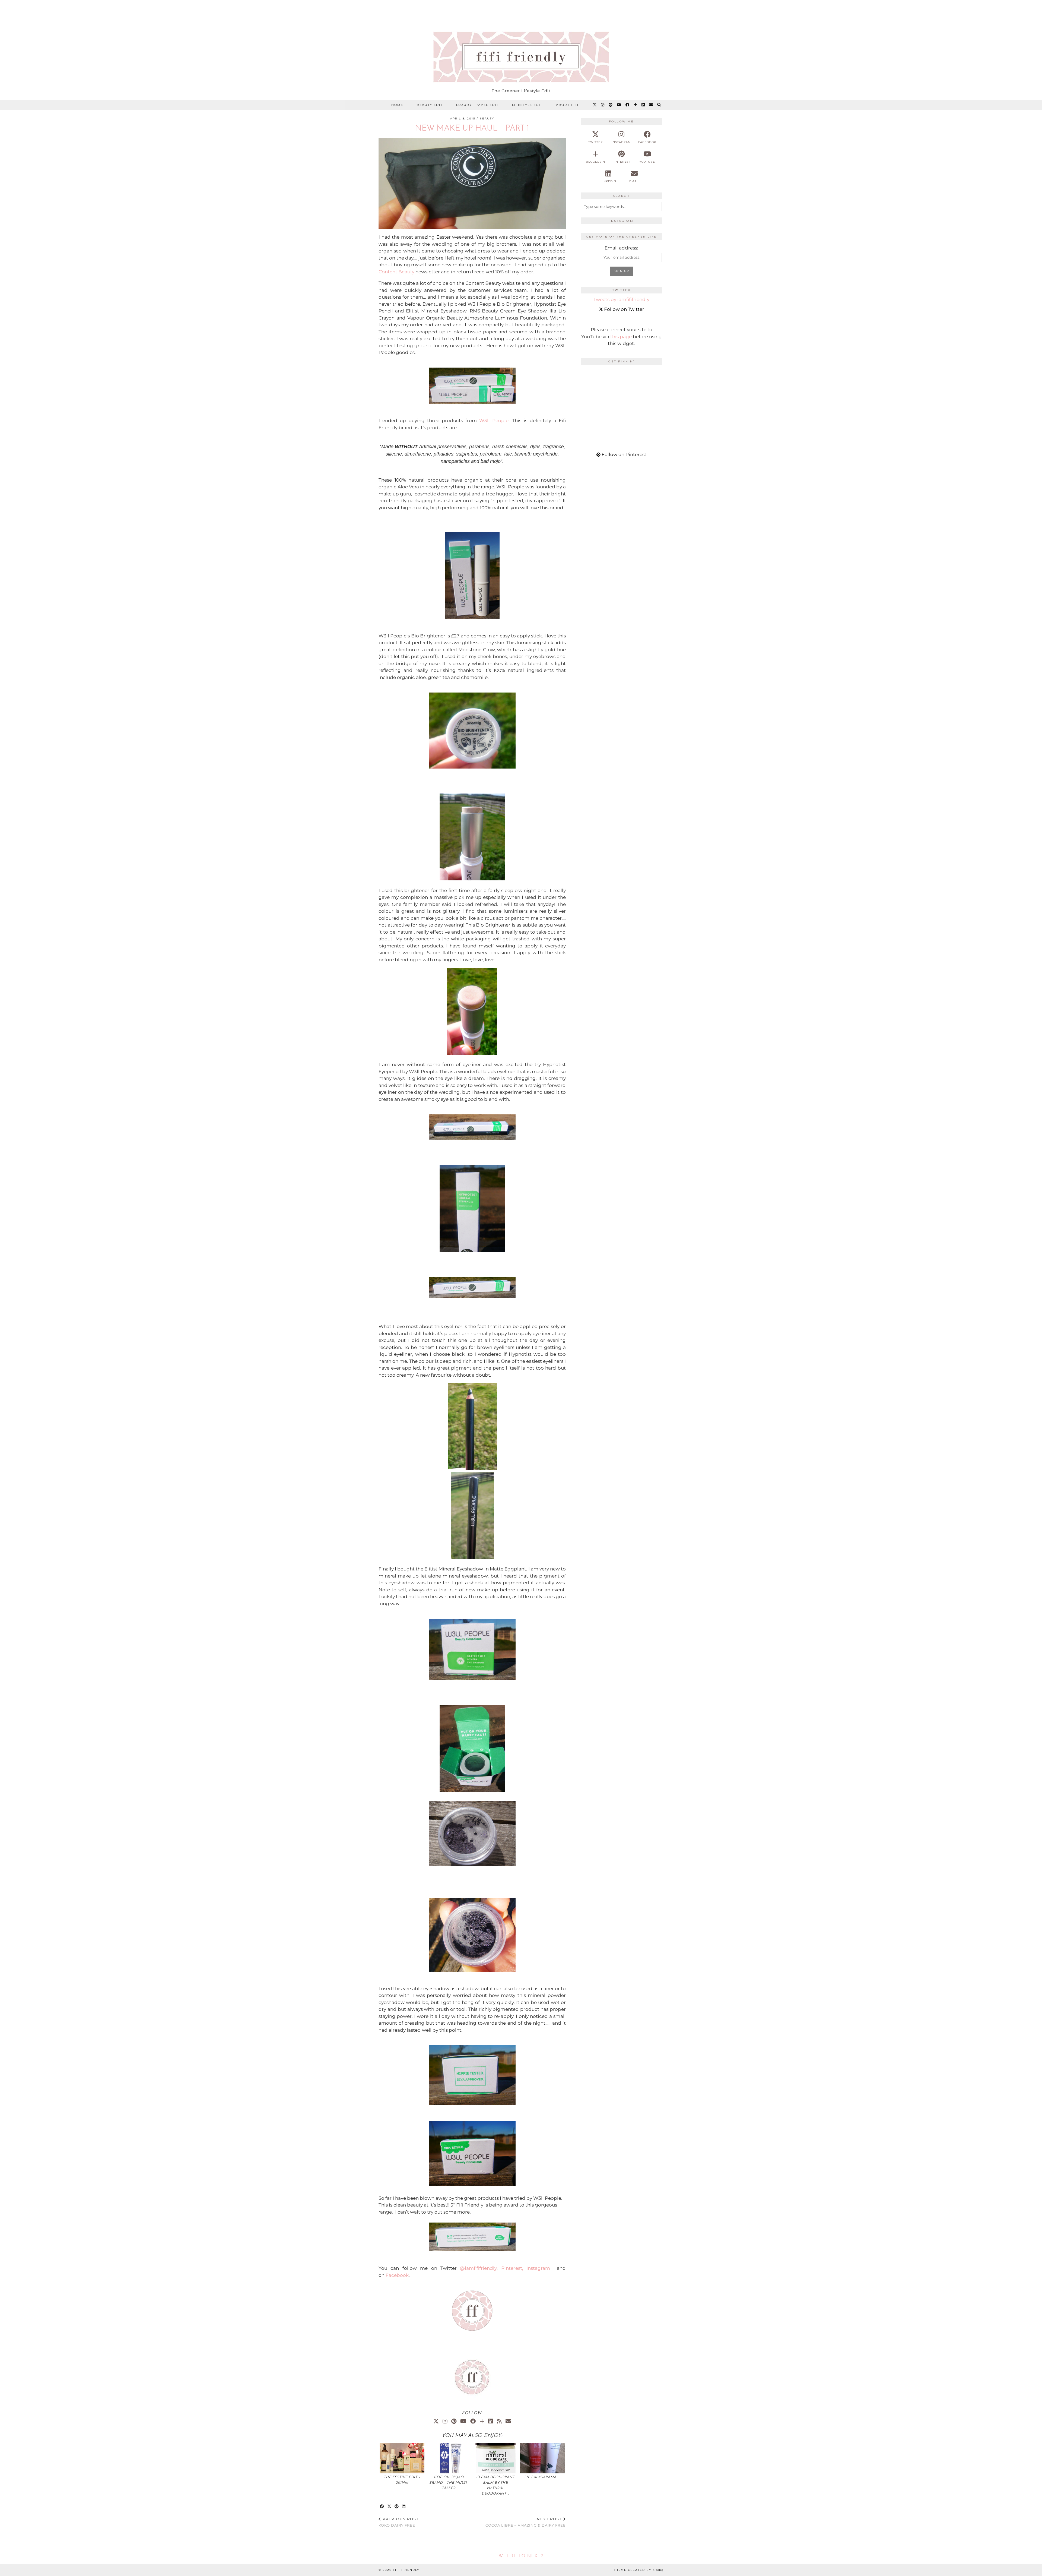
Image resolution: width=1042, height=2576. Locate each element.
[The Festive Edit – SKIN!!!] (402, 2458)
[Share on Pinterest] (397, 2507)
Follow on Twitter (624, 309)
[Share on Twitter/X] (390, 2507)
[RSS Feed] (499, 2421)
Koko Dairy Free (399, 2522)
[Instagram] (603, 105)
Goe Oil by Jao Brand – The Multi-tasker (449, 2483)
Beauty (487, 118)
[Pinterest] (611, 105)
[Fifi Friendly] (521, 43)
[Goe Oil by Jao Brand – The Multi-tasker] (449, 2458)
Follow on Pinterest (623, 454)
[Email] (651, 105)
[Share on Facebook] (382, 2507)
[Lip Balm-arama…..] (542, 2458)
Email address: (621, 248)
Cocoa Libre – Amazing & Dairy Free (526, 2522)
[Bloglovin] (636, 105)
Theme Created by (638, 2570)
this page (621, 337)
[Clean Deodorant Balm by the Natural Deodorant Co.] (495, 2458)
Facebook (397, 2275)
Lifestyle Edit (527, 105)
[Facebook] (628, 105)
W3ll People (494, 421)
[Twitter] (595, 105)
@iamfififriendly (478, 2268)
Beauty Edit (430, 105)
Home (397, 105)
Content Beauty (397, 272)
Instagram (538, 2268)
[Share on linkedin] (404, 2507)
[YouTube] (619, 105)
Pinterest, (512, 2268)
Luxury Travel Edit (477, 105)
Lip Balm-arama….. (542, 2477)
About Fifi (567, 105)
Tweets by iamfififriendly (621, 299)
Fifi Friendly (406, 2570)
